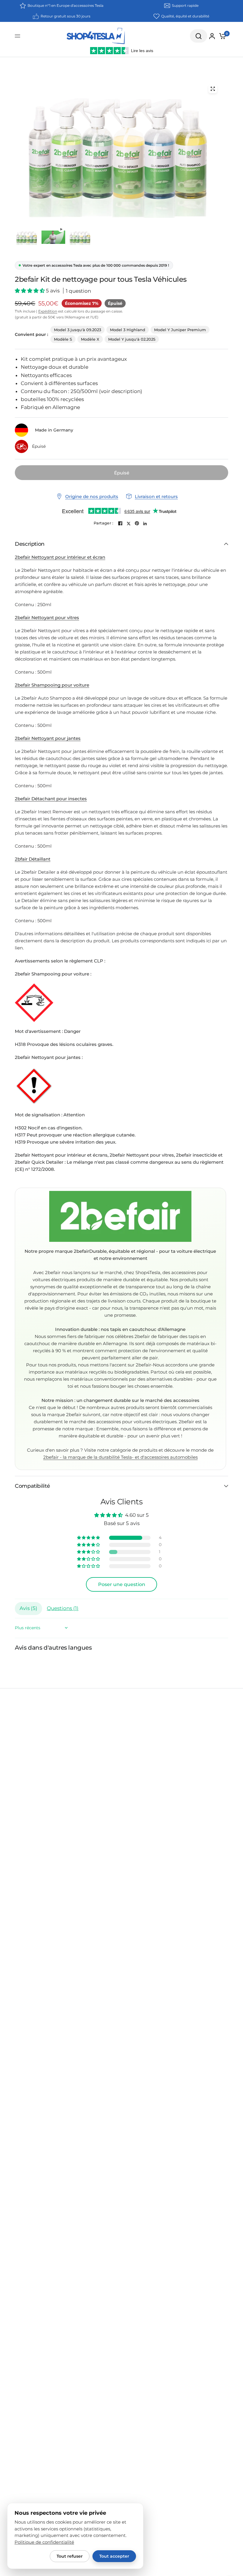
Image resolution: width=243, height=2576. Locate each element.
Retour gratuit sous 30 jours (65, 16)
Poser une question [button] (122, 1584)
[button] (30, 291)
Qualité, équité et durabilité (185, 16)
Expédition (48, 311)
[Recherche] (199, 36)
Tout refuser (70, 2556)
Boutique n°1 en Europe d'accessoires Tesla (65, 5)
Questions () (63, 1608)
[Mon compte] (212, 36)
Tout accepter (114, 2556)
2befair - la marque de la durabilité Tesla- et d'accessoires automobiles (120, 1457)
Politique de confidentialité (44, 2542)
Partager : (104, 523)
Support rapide (185, 5)
